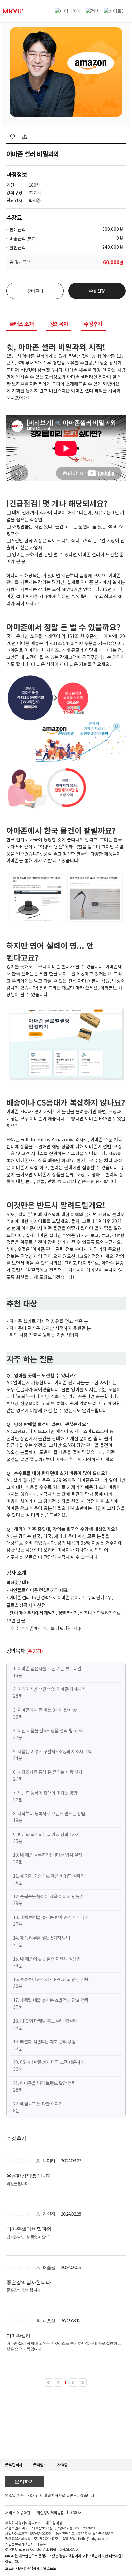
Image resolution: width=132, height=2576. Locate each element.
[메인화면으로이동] (13, 11)
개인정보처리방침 (50, 2513)
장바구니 (35, 291)
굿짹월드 (40, 2465)
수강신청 (97, 291)
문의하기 (24, 2482)
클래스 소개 (22, 324)
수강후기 (93, 324)
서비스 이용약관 (18, 2513)
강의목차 (59, 324)
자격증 (62, 2465)
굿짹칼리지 (14, 2465)
